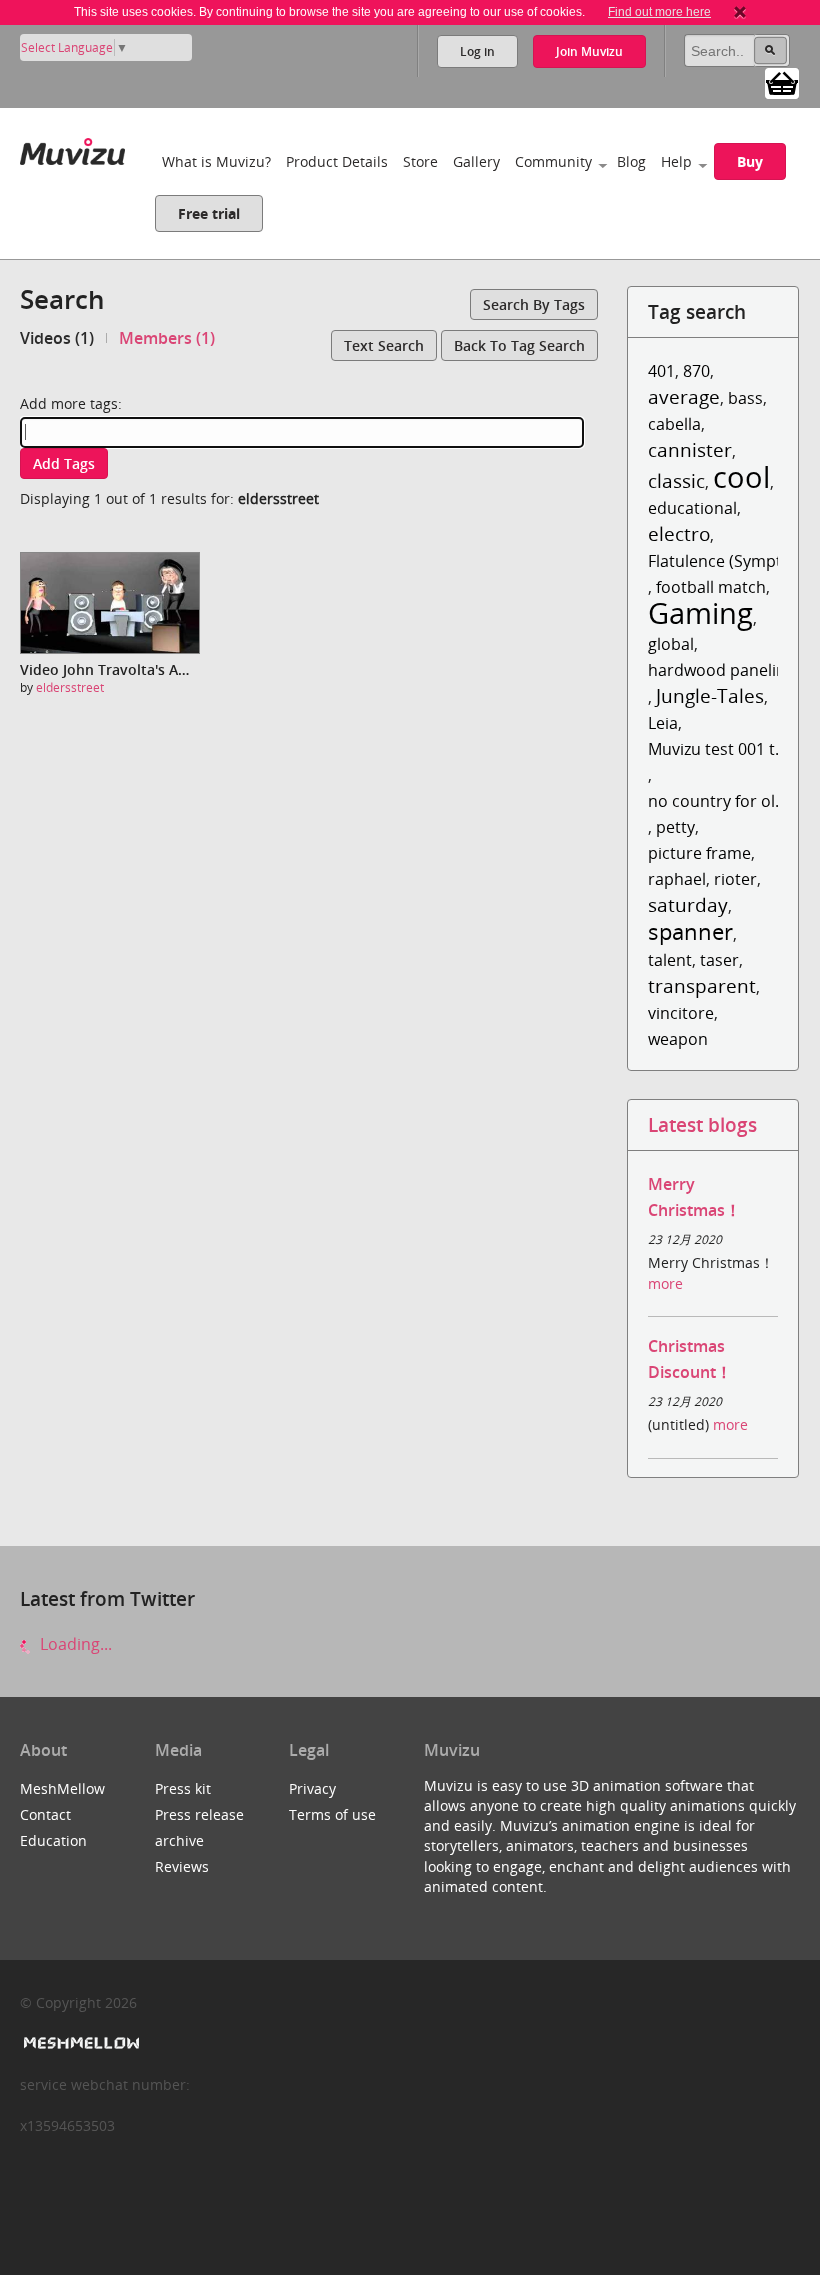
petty (675, 827)
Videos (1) (57, 338)
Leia (663, 723)
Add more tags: (71, 403)
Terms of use (332, 1814)
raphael (677, 879)
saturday (688, 904)
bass (745, 398)
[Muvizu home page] (72, 147)
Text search (384, 345)
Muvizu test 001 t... (717, 749)
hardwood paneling (721, 670)
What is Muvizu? (216, 161)
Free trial (209, 213)
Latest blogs (702, 1124)
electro (679, 533)
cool (741, 476)
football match (711, 587)
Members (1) (167, 338)
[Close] (740, 12)
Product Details (337, 161)
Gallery (476, 161)
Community (553, 161)
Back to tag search (519, 345)
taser (719, 960)
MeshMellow (62, 1788)
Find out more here (659, 12)
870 (696, 371)
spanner (690, 931)
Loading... (74, 1644)
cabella (674, 424)
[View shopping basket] (782, 82)
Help (676, 161)
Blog (631, 161)
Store (420, 161)
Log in (477, 51)
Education (53, 1840)
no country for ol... (717, 801)
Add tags (64, 463)
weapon (678, 1039)
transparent (702, 985)
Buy (750, 161)
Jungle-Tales (710, 695)
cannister (690, 449)
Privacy (312, 1788)
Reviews (182, 1866)
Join (589, 51)
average (684, 396)
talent (670, 960)
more (665, 1283)
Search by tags (534, 304)
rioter (735, 879)
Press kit (183, 1788)
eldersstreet (70, 687)
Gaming (700, 612)
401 (661, 371)
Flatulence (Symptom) (730, 561)
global (671, 644)
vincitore (681, 1013)
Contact (45, 1814)
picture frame (699, 853)
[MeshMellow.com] (79, 2043)
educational (692, 508)
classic (676, 480)
